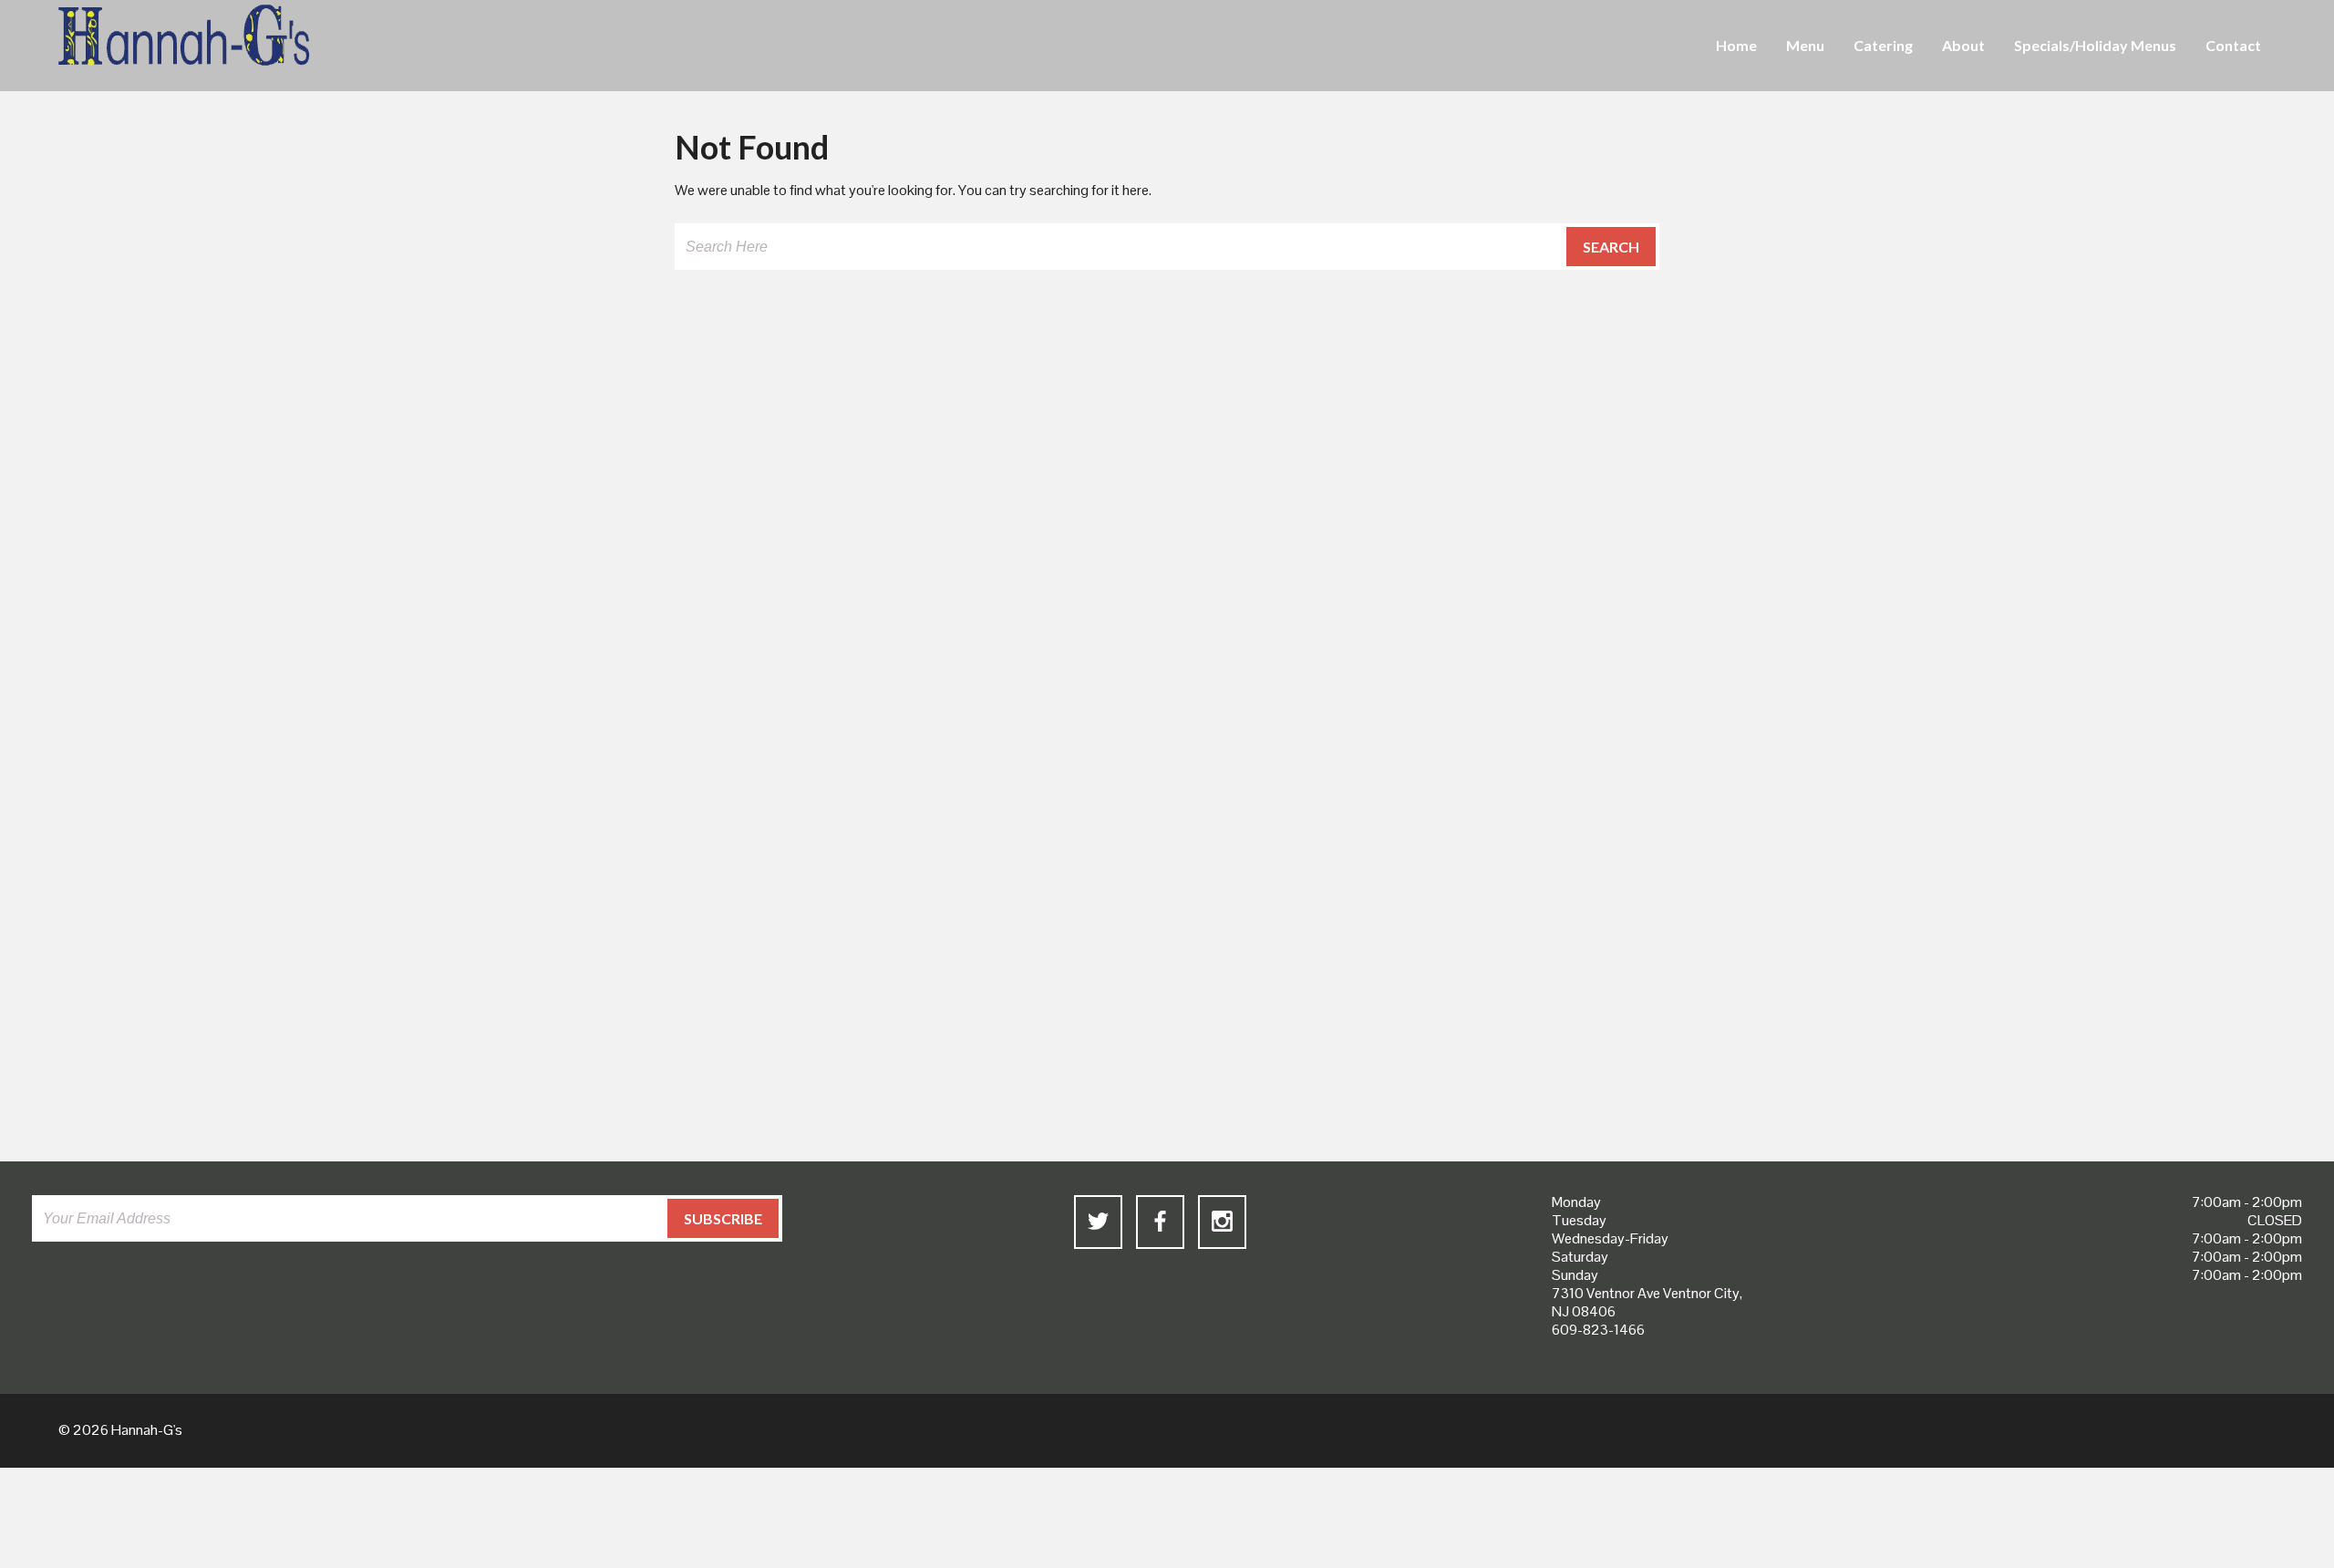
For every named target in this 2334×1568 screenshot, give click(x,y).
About (1963, 45)
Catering (1883, 45)
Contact (2233, 45)
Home (1736, 45)
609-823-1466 (1598, 1330)
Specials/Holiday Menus (2095, 45)
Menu (1805, 45)
